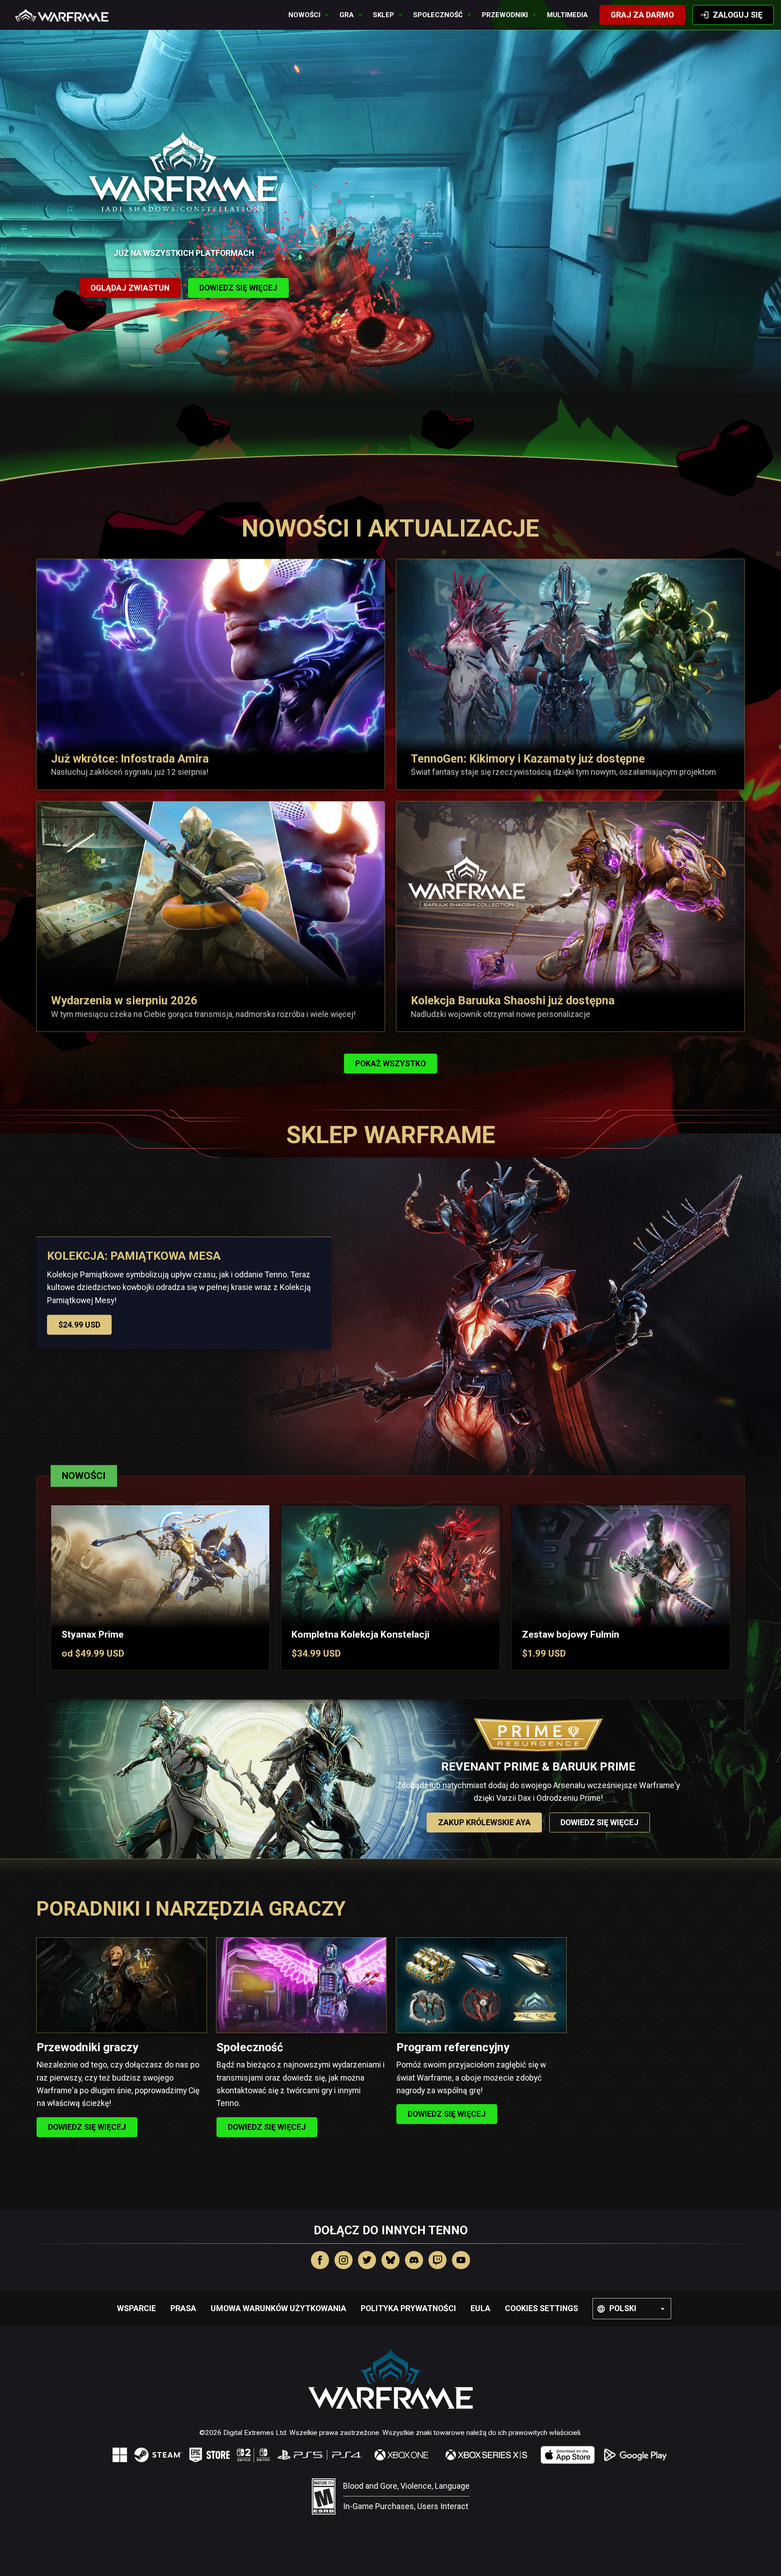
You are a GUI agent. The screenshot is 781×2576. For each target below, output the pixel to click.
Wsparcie (136, 2308)
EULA (480, 2308)
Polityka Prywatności (408, 2308)
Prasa (183, 2308)
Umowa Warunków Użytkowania (278, 2308)
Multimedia (567, 15)
